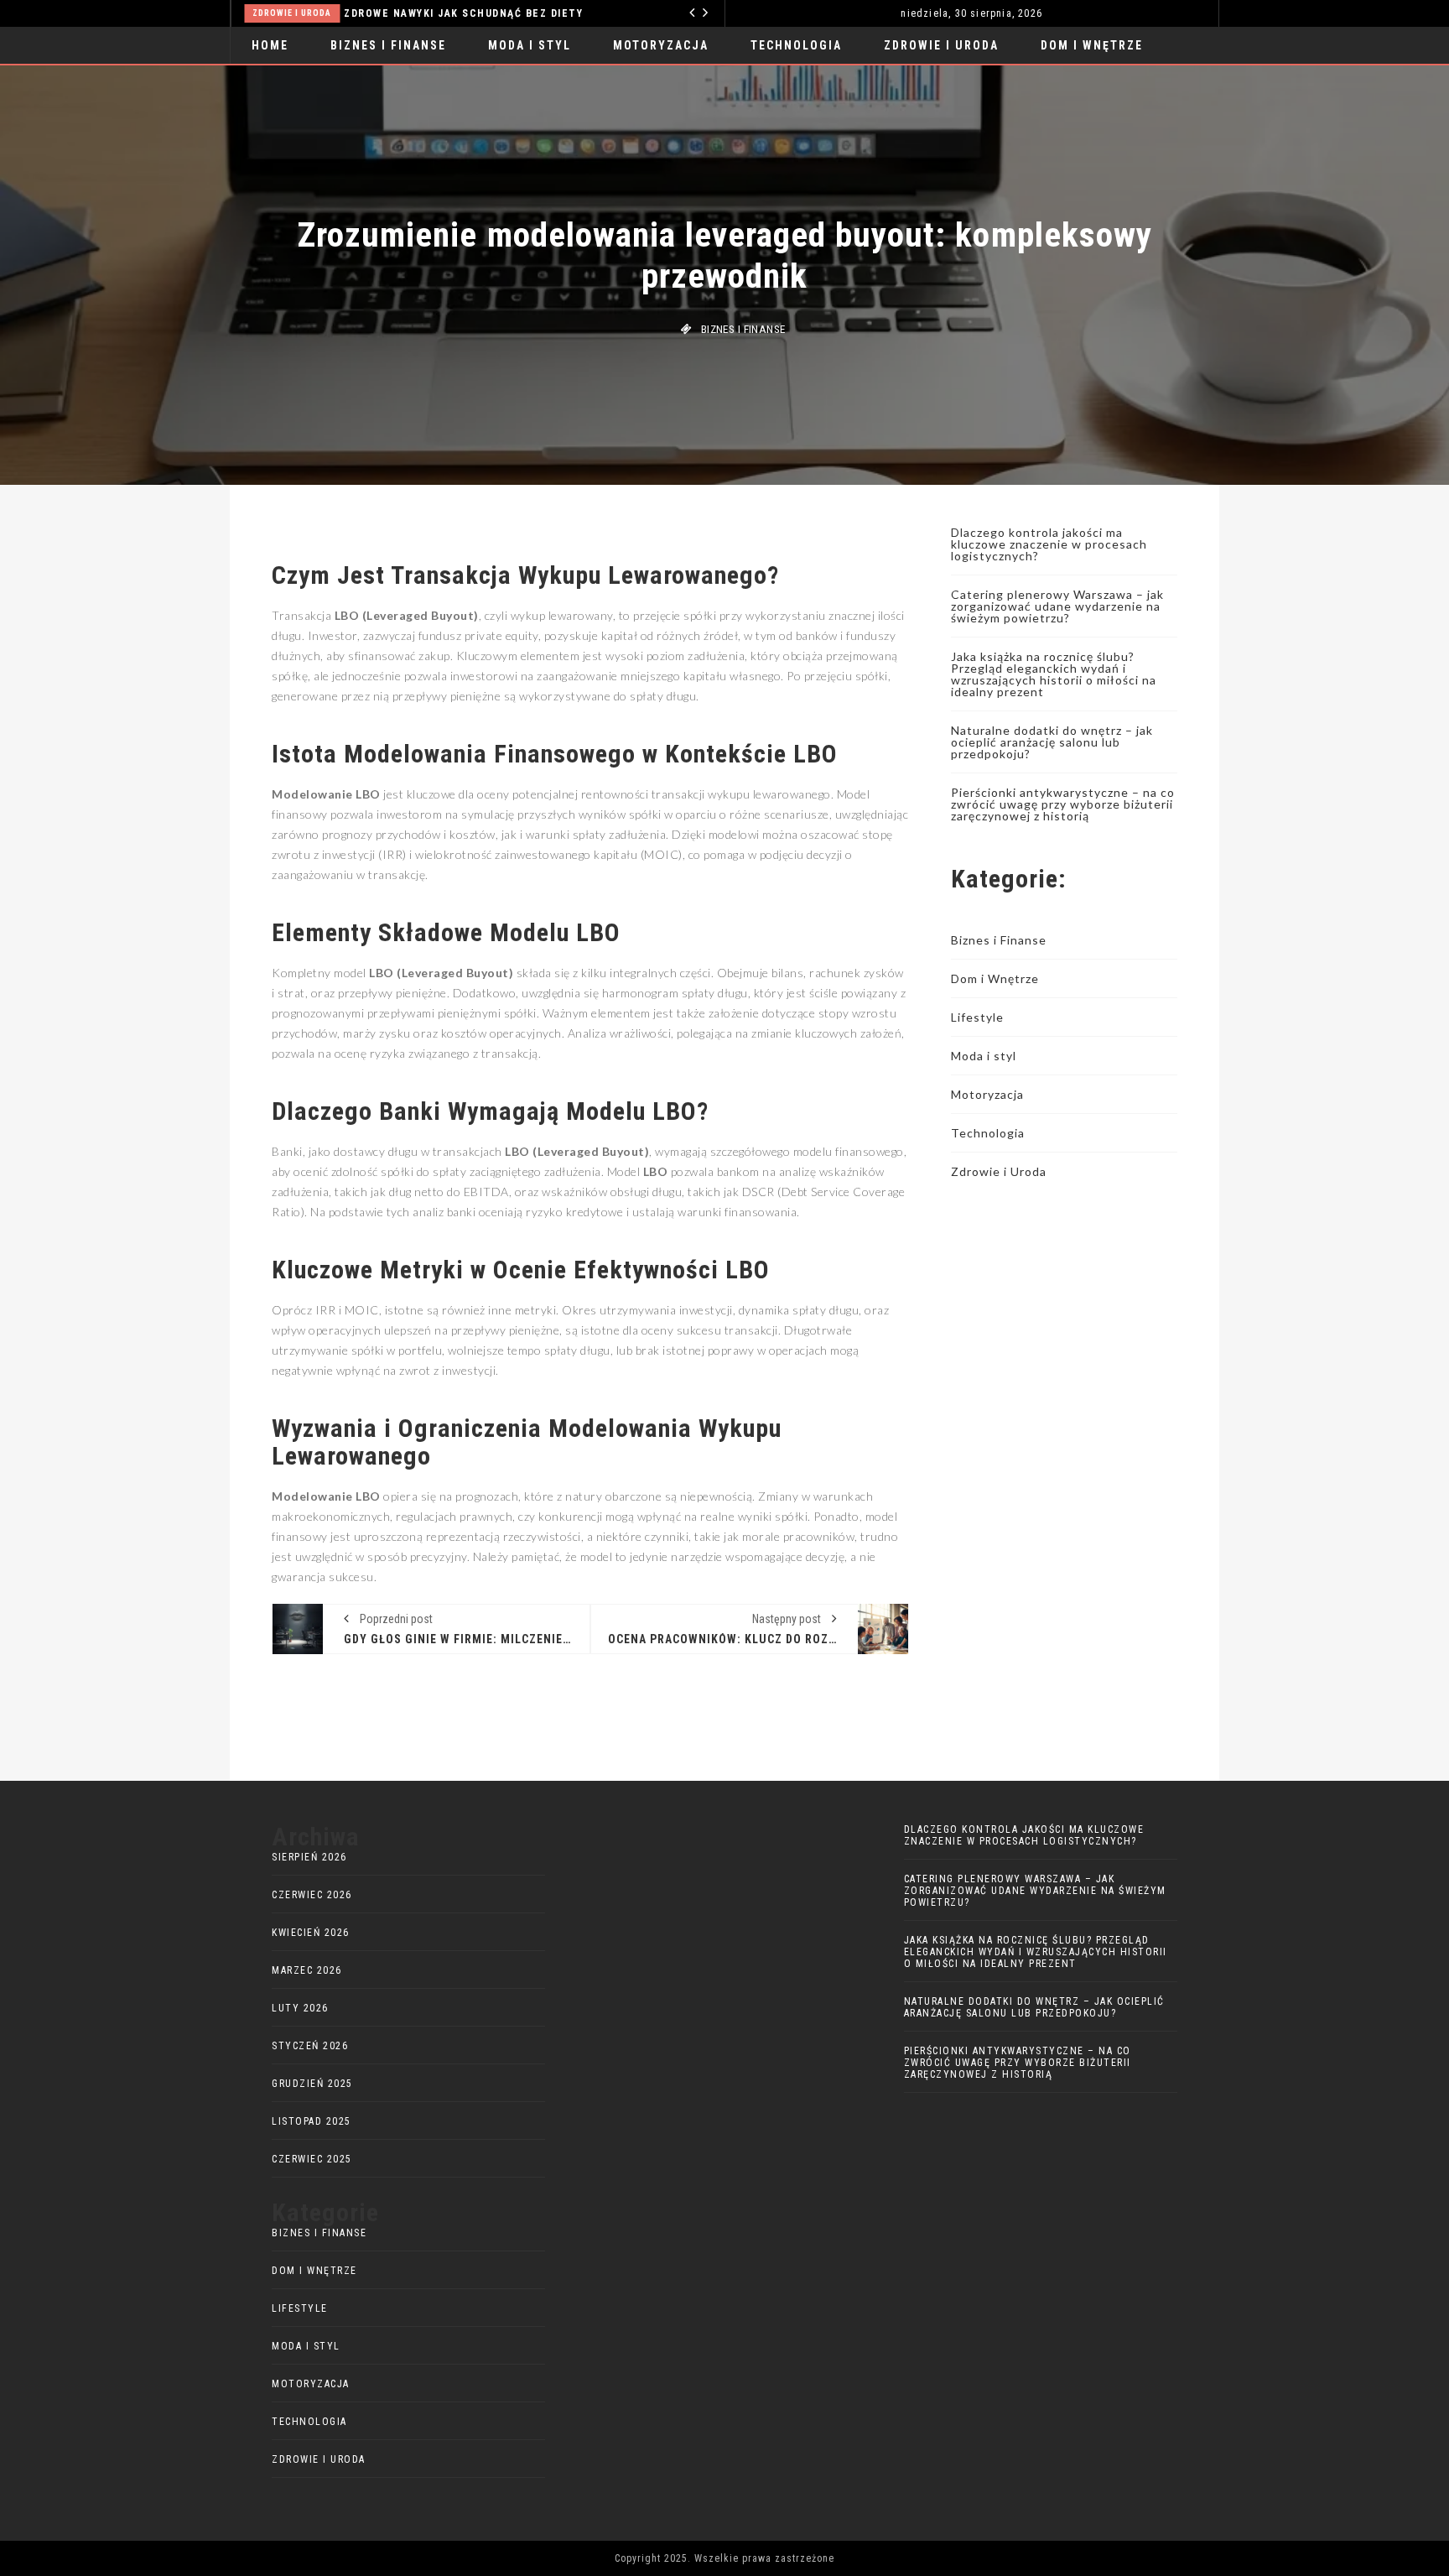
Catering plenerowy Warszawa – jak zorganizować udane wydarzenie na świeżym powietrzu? (1057, 606)
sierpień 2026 (309, 1857)
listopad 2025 (312, 2121)
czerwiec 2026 (312, 1895)
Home (270, 45)
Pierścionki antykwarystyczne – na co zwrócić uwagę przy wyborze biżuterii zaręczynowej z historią (1063, 804)
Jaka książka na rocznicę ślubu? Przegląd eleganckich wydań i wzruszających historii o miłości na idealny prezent (1054, 674)
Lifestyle (977, 1017)
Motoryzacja (661, 45)
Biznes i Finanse (388, 45)
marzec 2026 (307, 1970)
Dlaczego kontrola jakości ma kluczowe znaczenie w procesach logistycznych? (1049, 544)
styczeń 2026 (310, 2046)
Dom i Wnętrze (1092, 45)
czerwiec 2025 (312, 2159)
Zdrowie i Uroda (292, 13)
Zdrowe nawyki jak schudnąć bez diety (463, 13)
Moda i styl (530, 45)
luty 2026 (300, 2008)
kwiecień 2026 (311, 1933)
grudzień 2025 (312, 2084)
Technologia (796, 45)
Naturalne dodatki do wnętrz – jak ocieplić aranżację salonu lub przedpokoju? (1052, 742)
